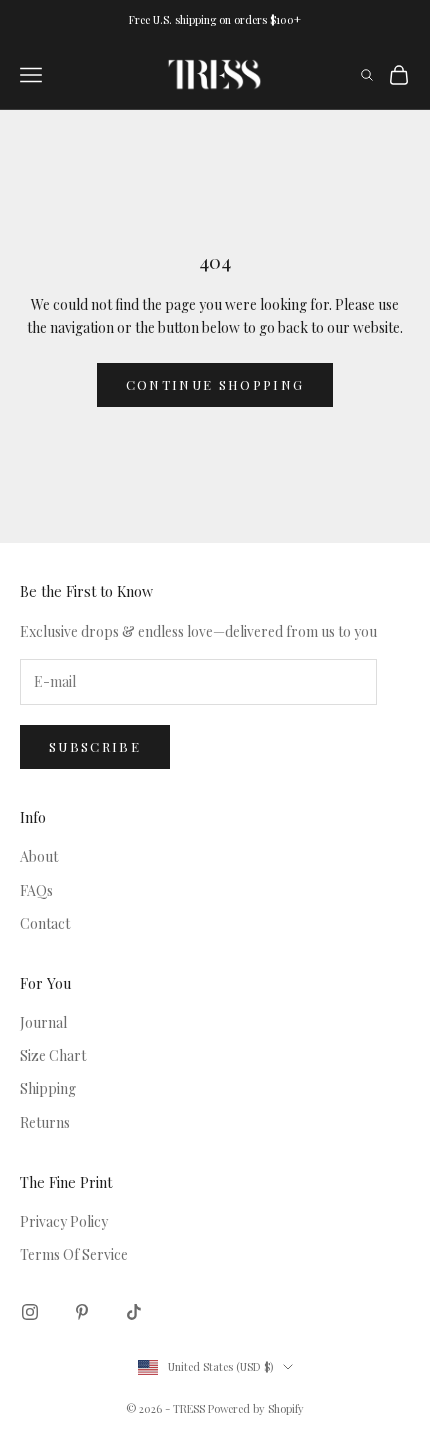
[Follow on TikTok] (134, 1312)
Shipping (48, 1088)
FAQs (36, 890)
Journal (43, 1022)
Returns (45, 1122)
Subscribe (95, 746)
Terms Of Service (74, 1254)
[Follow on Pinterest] (82, 1312)
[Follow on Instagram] (30, 1312)
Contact (45, 923)
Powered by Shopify (256, 1408)
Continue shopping (215, 384)
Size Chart (53, 1055)
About (39, 856)
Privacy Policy (64, 1221)
